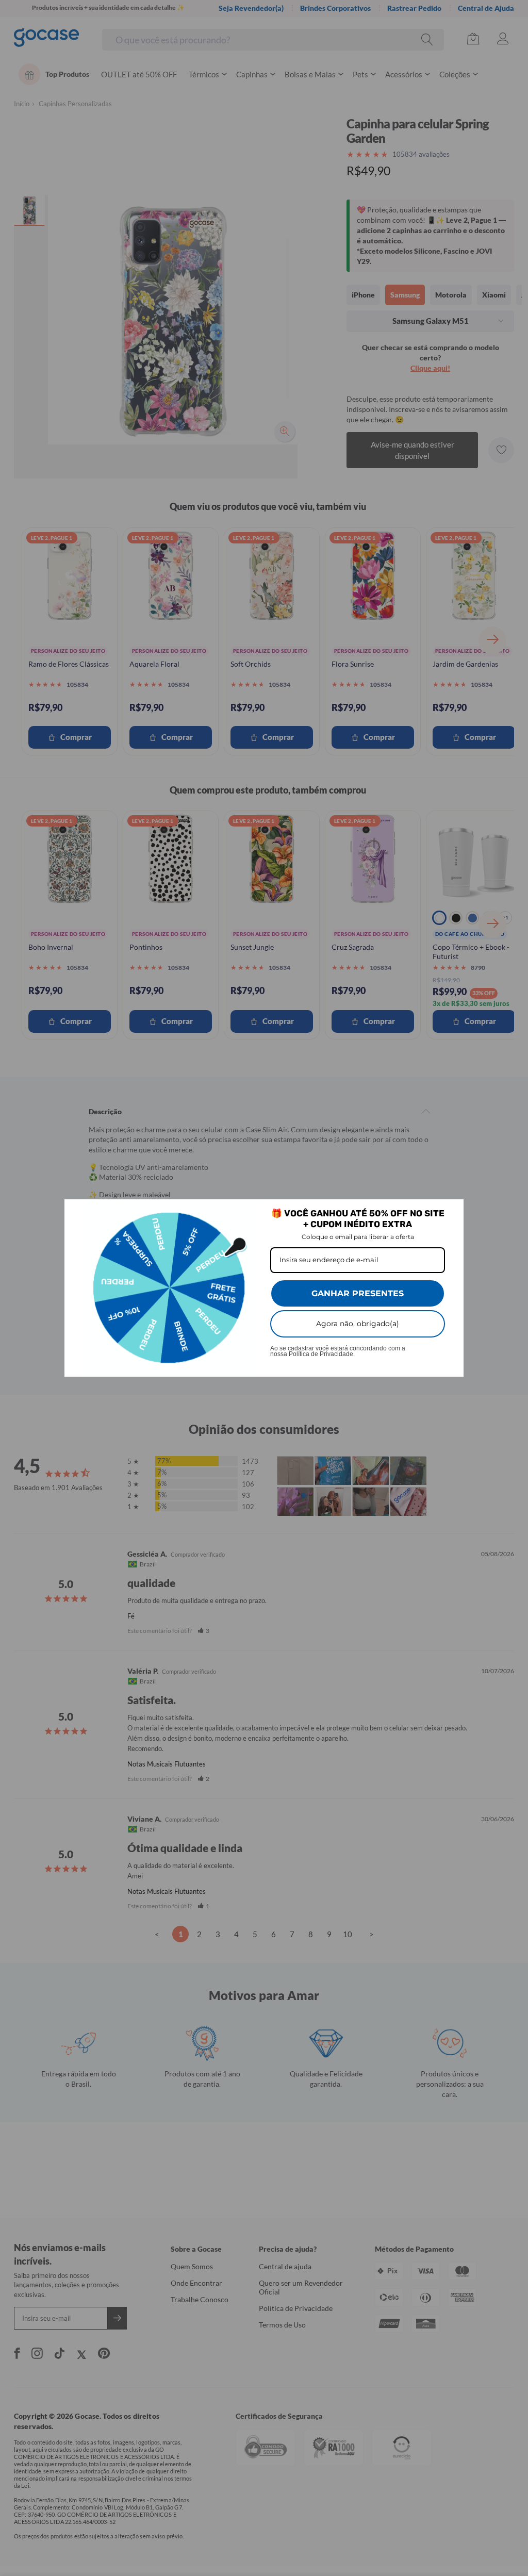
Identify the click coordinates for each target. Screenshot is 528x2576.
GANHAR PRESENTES (358, 1293)
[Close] (451, 1212)
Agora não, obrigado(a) (358, 1324)
